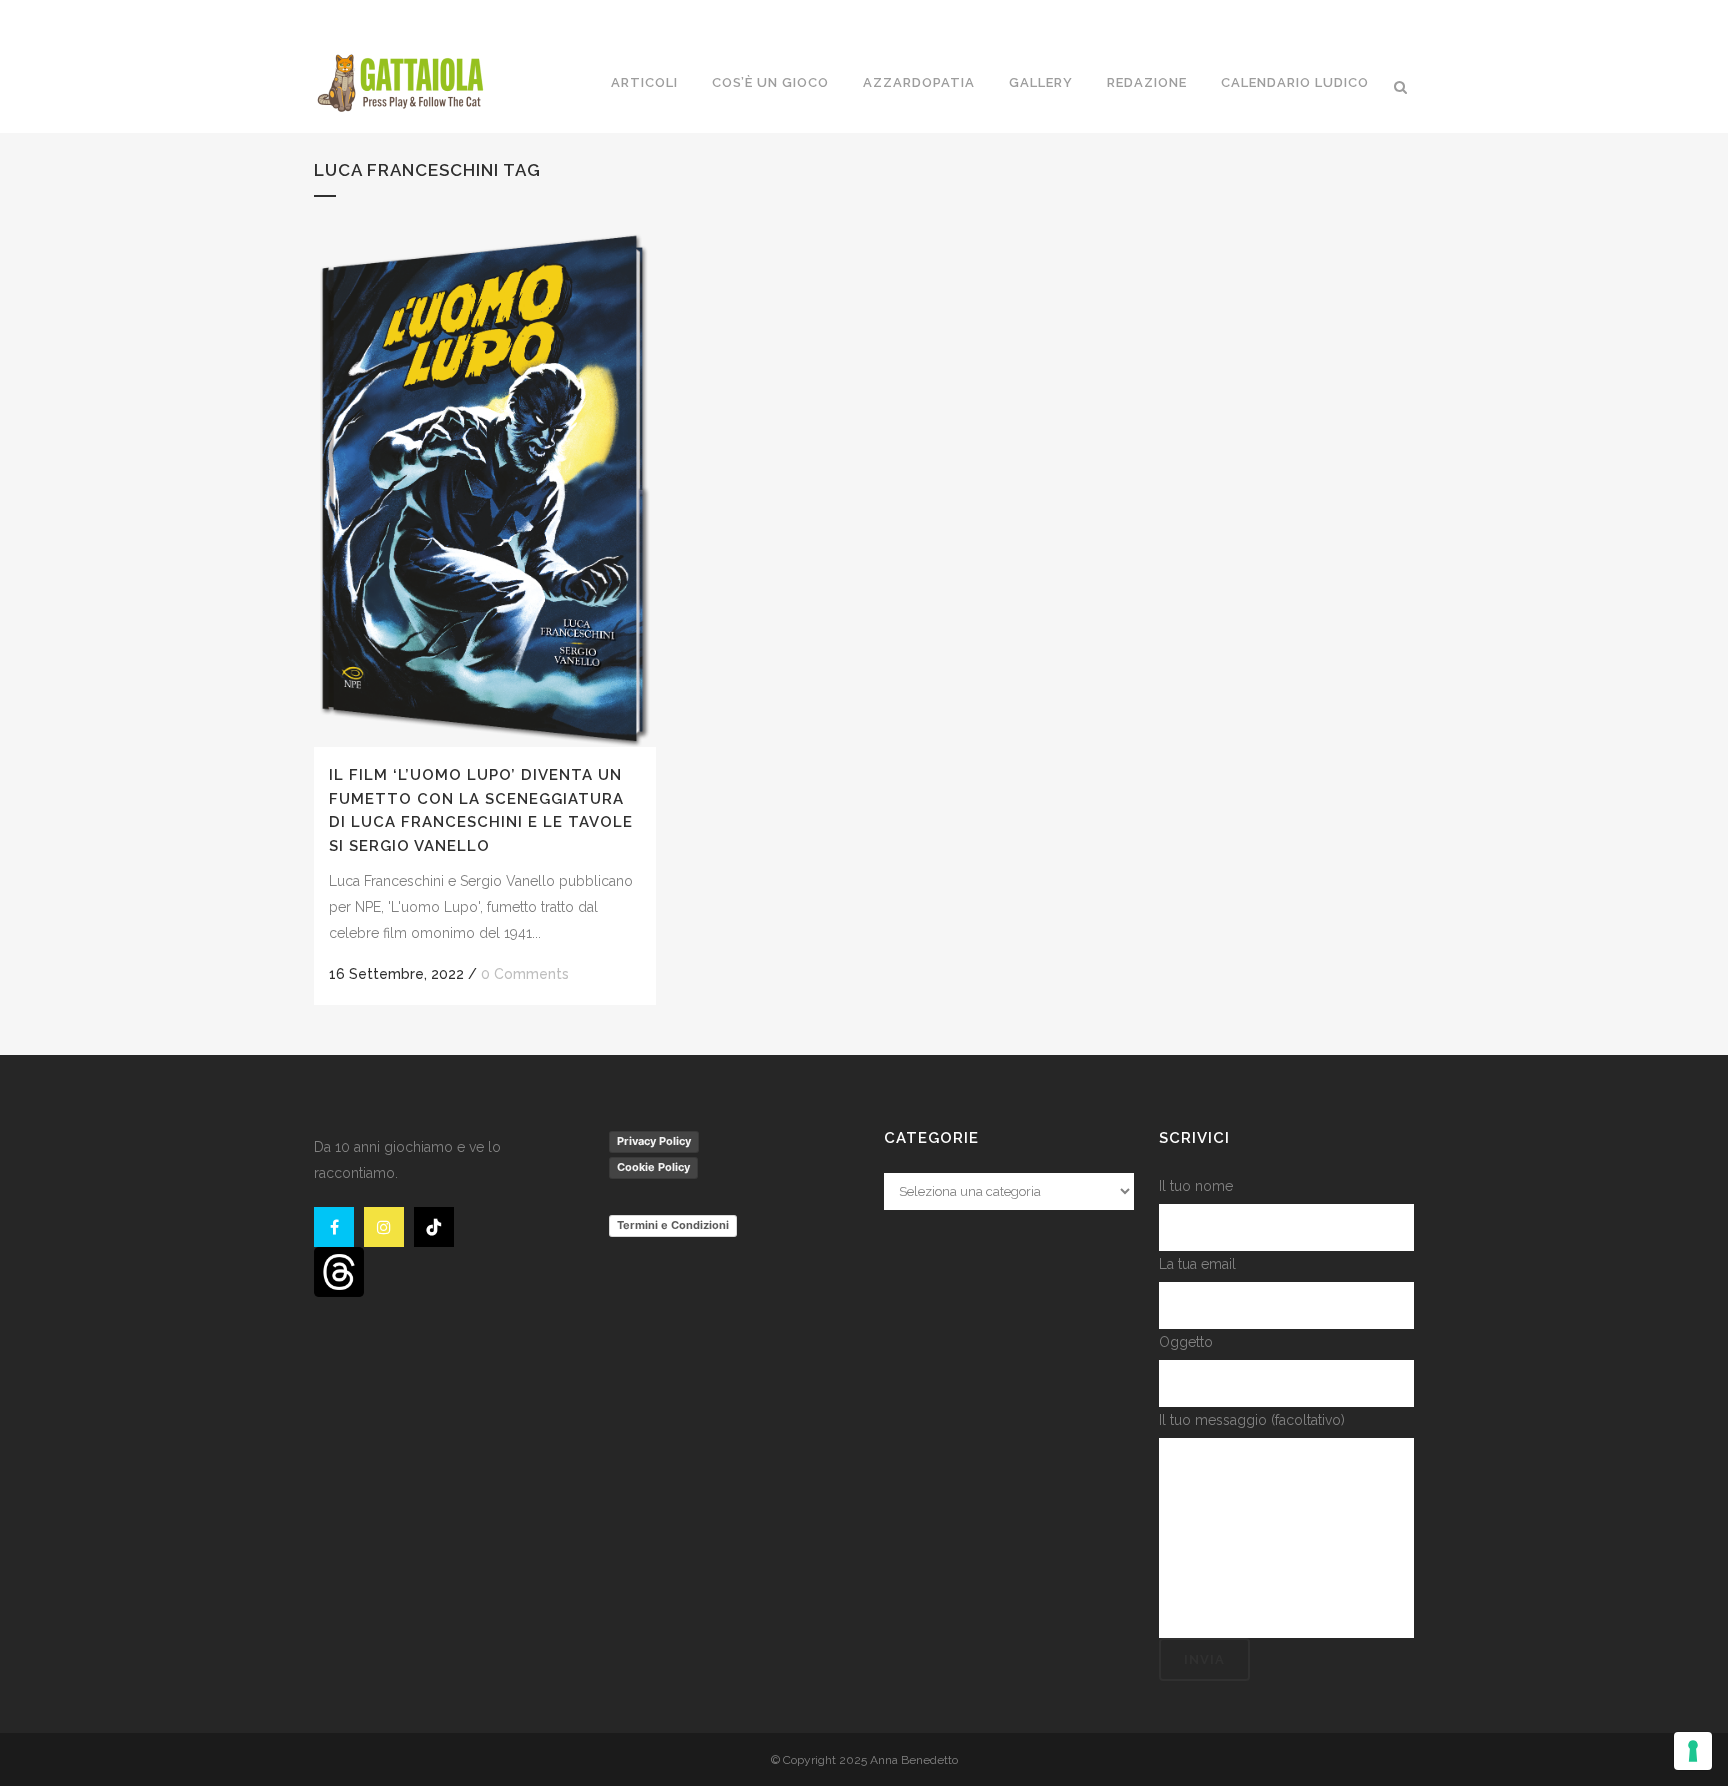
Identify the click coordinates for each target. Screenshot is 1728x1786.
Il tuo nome (1196, 1186)
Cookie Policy (653, 1167)
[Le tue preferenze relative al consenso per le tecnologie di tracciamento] (1693, 1751)
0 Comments (525, 974)
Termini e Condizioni (673, 1225)
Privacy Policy (654, 1141)
